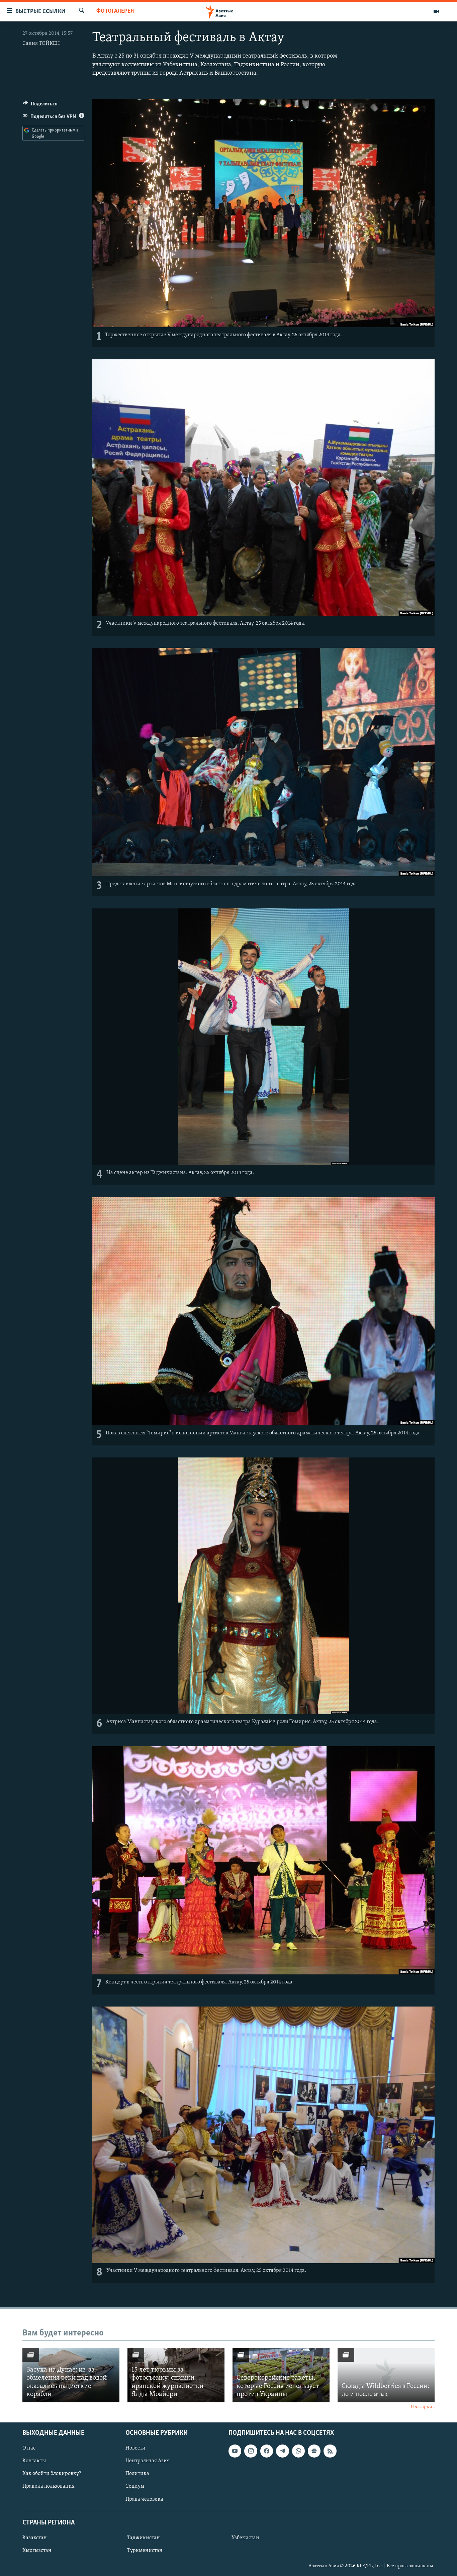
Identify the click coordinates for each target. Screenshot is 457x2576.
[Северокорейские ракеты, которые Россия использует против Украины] (281, 2375)
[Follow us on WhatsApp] (298, 2451)
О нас (29, 2449)
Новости (135, 2449)
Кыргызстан (37, 2551)
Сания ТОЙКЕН (41, 43)
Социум (135, 2487)
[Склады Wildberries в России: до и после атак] (386, 2375)
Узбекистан (245, 2538)
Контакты (34, 2461)
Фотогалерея (115, 11)
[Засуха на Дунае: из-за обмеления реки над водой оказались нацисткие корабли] (71, 2375)
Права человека (144, 2499)
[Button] (40, 105)
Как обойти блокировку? (52, 2474)
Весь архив (423, 2407)
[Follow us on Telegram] (282, 2451)
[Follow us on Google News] (314, 2451)
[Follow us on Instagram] (251, 2451)
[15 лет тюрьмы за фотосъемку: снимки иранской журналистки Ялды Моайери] (176, 2375)
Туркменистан (145, 2551)
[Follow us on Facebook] (267, 2451)
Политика (137, 2474)
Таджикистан (144, 2538)
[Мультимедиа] (436, 11)
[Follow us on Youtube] (235, 2451)
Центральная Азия (148, 2461)
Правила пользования (49, 2487)
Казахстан (35, 2538)
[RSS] (330, 2451)
